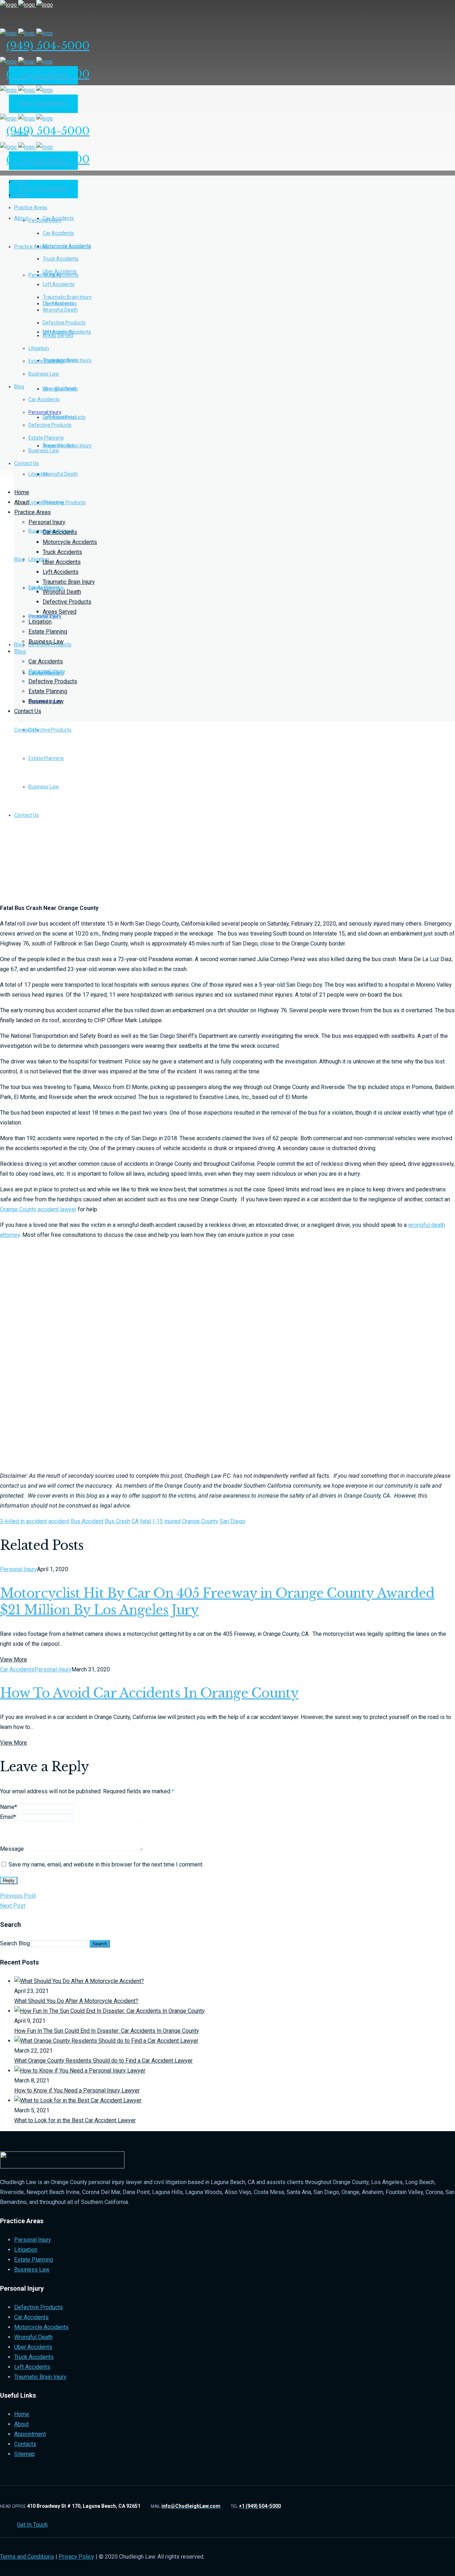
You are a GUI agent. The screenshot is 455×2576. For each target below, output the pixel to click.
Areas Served (60, 612)
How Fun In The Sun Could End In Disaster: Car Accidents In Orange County (107, 2031)
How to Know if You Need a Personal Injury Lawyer (77, 2090)
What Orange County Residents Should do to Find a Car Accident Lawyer (103, 2061)
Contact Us (28, 711)
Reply (9, 1880)
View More (14, 1659)
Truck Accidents (62, 552)
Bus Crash (117, 1521)
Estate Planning (48, 632)
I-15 (158, 1521)
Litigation (40, 622)
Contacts (25, 2444)
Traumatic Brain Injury (69, 582)
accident (59, 1521)
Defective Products (67, 602)
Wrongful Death (62, 592)
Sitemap (25, 2454)
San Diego (232, 1521)
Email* (8, 1817)
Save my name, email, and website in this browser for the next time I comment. (106, 1864)
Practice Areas (33, 512)
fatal (146, 1521)
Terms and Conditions (27, 2557)
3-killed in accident (23, 1521)
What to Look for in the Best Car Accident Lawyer (75, 2120)
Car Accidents (60, 532)
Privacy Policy (76, 2557)
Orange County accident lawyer (38, 1209)
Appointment (30, 2434)
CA (135, 1521)
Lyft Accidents (61, 572)
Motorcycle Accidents (70, 542)
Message (12, 1849)
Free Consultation (43, 104)
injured (172, 1521)
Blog (20, 651)
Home (22, 492)
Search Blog (15, 1943)
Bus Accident (87, 1521)
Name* (9, 1807)
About (22, 502)
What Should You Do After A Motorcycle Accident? (76, 2001)
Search (100, 1944)
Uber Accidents (62, 562)
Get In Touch (32, 2525)
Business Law (46, 642)
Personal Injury (47, 522)
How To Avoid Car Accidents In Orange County (149, 1693)
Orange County (200, 1521)
